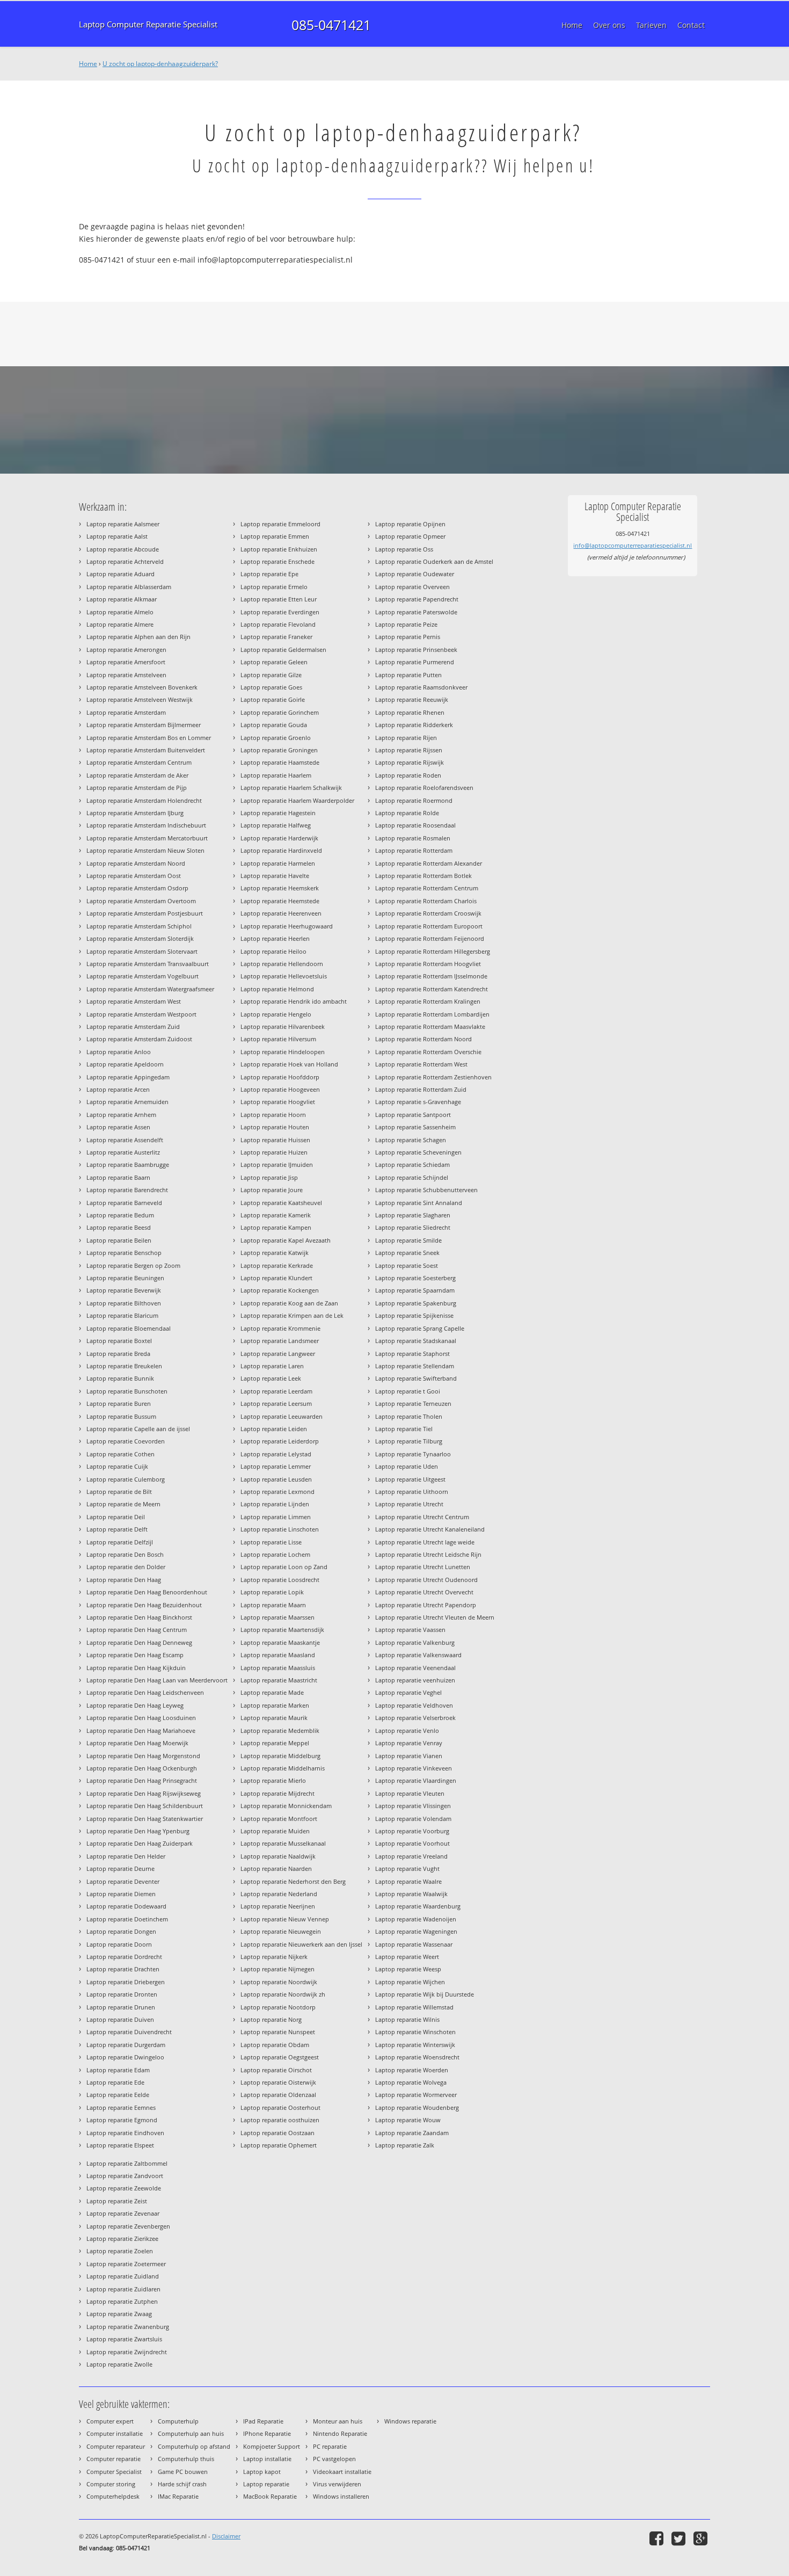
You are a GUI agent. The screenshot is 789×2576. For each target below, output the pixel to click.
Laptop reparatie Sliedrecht (413, 1227)
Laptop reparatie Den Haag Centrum (137, 1630)
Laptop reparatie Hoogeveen (280, 1089)
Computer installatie (115, 2433)
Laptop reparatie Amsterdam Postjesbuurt (145, 913)
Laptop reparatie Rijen (406, 738)
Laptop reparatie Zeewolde (124, 2188)
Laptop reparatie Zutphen (122, 2301)
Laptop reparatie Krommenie (280, 1328)
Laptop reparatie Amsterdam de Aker (137, 775)
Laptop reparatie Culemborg (126, 1479)
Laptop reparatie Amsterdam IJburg (135, 813)
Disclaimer (226, 2536)
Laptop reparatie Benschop (124, 1253)
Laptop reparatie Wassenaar (414, 1944)
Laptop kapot (262, 2472)
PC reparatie (330, 2446)
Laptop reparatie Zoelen (120, 2251)
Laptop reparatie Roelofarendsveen (424, 788)
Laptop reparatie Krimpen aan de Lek (292, 1315)
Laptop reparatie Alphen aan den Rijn (138, 637)
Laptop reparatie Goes (271, 687)
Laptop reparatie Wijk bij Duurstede (425, 1994)
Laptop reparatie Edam (118, 2070)
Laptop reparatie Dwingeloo (125, 2057)
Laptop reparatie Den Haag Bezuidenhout (144, 1605)
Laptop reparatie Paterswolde (416, 612)
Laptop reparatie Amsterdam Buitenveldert (146, 750)
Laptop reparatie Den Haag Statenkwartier (145, 1819)
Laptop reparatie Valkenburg (415, 1642)
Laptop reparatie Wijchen (410, 1982)
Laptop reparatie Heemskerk (280, 888)
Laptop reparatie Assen (118, 1127)
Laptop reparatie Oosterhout (280, 2107)
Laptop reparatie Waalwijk (411, 1894)
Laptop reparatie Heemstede (280, 901)
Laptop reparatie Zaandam (412, 2133)
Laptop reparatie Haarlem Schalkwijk (291, 788)
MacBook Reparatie (270, 2496)
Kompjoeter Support (272, 2446)
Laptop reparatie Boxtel (119, 1341)
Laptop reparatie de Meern (123, 1504)
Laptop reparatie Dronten (122, 1994)
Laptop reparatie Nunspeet (278, 2032)
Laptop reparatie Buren (119, 1403)
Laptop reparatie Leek (271, 1378)
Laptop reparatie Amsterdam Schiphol (139, 926)
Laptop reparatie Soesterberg (415, 1278)
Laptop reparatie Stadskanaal (416, 1341)
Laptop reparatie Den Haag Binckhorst (139, 1617)
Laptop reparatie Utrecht (409, 1504)
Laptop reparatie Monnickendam (286, 1806)
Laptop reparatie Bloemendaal (129, 1328)
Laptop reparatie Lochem (275, 1554)
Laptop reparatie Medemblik (280, 1730)
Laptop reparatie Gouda (274, 725)
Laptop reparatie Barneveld (124, 1203)
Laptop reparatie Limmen (276, 1517)
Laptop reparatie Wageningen (416, 1931)
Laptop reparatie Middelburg (280, 1756)
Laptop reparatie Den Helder (126, 1856)
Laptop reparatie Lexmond (277, 1492)
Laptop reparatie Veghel (408, 1692)
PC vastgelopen (334, 2459)
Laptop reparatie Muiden (275, 1831)
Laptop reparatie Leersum (276, 1403)
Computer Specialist (114, 2472)
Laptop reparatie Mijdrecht (277, 1793)
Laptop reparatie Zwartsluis (124, 2339)
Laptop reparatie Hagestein (278, 813)
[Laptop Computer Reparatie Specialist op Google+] (702, 2538)
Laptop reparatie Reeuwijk (412, 699)
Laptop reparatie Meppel (275, 1743)
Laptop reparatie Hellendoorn (282, 964)
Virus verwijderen (337, 2484)
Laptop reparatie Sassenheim (415, 1127)
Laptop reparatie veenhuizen (415, 1680)
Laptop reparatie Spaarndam (415, 1290)
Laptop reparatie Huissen (275, 1140)
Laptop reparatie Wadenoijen (416, 1919)
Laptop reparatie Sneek (407, 1253)
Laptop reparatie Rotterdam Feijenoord (430, 938)
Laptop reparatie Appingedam (128, 1077)
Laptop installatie (267, 2459)
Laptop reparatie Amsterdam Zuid (133, 1026)
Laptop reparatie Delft (117, 1529)
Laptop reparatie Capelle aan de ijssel (138, 1429)
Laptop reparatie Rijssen (409, 750)
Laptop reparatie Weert (407, 1957)
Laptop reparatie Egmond (122, 2120)
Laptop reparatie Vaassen (410, 1630)
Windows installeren (341, 2496)
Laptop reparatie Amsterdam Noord (136, 863)
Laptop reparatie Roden (408, 775)
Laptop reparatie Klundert (276, 1278)
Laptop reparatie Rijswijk (410, 762)
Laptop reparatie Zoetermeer (126, 2264)
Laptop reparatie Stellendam (415, 1366)
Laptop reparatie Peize (406, 624)
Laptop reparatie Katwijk (275, 1253)
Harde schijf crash (182, 2484)
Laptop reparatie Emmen (275, 536)
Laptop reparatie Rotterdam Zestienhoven (433, 1077)
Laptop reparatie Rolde (407, 813)
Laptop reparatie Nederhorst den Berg (293, 1881)
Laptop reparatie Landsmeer (280, 1341)
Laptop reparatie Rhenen (410, 712)
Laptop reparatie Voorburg (412, 1831)
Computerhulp (178, 2421)
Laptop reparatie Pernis (408, 637)
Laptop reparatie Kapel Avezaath (286, 1240)
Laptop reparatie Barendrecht (127, 1190)
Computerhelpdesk (113, 2496)
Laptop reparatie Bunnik (120, 1378)
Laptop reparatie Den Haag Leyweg (135, 1705)
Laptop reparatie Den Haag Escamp (135, 1655)
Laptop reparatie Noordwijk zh (283, 1994)
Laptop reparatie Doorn (119, 1944)
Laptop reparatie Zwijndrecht (127, 2352)
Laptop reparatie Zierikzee (122, 2238)
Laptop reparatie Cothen (120, 1454)
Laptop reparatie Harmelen (278, 863)
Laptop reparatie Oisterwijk (278, 2082)
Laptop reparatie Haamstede (280, 762)
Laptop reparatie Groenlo (276, 738)
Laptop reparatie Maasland (278, 1655)
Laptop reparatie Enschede (277, 561)
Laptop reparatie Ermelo (274, 587)
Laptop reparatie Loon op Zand (284, 1567)
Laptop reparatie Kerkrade (277, 1265)
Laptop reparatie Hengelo (276, 1014)
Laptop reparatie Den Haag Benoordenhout (147, 1592)
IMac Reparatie (178, 2496)
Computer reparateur (116, 2446)
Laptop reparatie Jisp (269, 1177)
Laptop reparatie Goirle (273, 699)
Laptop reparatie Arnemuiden (127, 1102)
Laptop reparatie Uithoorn (412, 1492)
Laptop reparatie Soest (407, 1265)
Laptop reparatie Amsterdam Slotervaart (142, 951)
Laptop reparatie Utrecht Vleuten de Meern (435, 1617)
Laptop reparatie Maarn (273, 1605)
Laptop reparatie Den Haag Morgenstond (143, 1756)
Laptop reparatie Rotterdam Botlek (423, 876)
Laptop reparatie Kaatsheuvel (281, 1203)
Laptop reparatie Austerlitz (123, 1152)
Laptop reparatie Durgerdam (126, 2045)
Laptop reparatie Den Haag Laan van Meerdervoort (157, 1680)
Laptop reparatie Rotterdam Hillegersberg (433, 951)
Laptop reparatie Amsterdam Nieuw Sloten (145, 850)
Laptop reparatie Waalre (408, 1881)
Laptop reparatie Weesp (408, 1969)
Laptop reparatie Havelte (275, 876)
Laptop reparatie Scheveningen (418, 1152)
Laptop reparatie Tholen (409, 1416)
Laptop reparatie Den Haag (124, 1580)
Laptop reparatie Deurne (120, 1868)
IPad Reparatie (263, 2421)
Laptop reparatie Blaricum (122, 1315)
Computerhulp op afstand (194, 2446)
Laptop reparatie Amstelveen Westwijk (140, 699)
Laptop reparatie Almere (120, 624)
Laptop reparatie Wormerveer (416, 2095)
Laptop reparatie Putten (408, 675)
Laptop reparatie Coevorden (126, 1441)
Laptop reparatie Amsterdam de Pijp (137, 788)
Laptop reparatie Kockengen (280, 1290)
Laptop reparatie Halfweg (276, 825)
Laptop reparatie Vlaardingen (416, 1780)
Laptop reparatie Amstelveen (126, 675)
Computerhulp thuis (186, 2459)
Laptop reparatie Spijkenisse (414, 1315)
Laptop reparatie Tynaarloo (413, 1454)
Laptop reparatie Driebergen (126, 1982)
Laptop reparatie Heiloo (273, 951)
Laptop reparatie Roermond (414, 800)
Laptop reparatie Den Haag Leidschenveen (145, 1692)
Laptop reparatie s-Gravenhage (418, 1102)
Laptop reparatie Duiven (120, 2019)
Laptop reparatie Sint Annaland (419, 1203)
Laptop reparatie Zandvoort (125, 2176)
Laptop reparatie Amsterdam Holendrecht (144, 800)
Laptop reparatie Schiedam (412, 1164)
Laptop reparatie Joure (272, 1190)
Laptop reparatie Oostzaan (277, 2133)
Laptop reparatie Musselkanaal (283, 1843)
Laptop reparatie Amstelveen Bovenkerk (142, 687)
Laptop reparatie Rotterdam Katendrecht (432, 989)
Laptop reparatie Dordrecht (124, 1957)
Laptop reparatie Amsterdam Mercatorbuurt (147, 838)
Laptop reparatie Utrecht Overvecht (424, 1592)
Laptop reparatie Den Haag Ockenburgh (142, 1768)
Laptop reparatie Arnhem (121, 1115)
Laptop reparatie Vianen (409, 1756)
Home (88, 64)
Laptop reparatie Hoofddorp (280, 1077)
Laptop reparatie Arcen (118, 1089)
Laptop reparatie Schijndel (412, 1177)
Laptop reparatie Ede (115, 2082)
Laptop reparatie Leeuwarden (282, 1416)
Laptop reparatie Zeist (117, 2201)
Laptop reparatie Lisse (271, 1542)
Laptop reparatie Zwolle (119, 2364)
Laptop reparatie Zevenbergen (128, 2226)
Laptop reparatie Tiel (404, 1429)
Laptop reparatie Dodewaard (126, 1906)
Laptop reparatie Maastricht (279, 1680)
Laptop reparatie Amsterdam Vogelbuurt (143, 976)
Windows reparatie (410, 2421)
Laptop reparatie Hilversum (278, 1039)
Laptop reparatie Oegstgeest (280, 2057)
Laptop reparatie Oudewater (415, 574)
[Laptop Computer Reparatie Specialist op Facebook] (658, 2538)
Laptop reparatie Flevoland (278, 624)
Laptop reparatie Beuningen (125, 1278)
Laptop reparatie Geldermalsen (283, 650)
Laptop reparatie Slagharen (413, 1215)
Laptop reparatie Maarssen (277, 1617)
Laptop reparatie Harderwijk (279, 838)
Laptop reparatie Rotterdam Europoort (429, 926)
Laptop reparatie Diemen (121, 1894)
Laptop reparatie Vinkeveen (414, 1768)
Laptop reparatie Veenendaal (415, 1668)
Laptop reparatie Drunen (121, 2007)
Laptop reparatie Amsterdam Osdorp (137, 888)
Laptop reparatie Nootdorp (278, 2007)
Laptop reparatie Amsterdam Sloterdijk (140, 938)
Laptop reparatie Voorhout (412, 1843)
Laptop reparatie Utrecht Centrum (422, 1517)
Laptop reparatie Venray (409, 1743)
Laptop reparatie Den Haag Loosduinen (141, 1718)
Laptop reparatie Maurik (274, 1718)
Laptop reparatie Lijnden (275, 1504)
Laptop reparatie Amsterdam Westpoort (141, 1014)
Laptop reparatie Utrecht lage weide (425, 1542)
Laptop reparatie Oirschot (276, 2070)
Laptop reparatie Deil (116, 1517)
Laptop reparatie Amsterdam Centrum (139, 762)
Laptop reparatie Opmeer (410, 536)
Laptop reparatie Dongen (121, 1931)
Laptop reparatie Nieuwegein (281, 1931)
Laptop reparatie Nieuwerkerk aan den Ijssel (301, 1944)
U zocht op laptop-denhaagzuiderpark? (160, 64)
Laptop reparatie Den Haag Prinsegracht (142, 1780)
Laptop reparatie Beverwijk (124, 1290)
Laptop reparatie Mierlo (273, 1780)
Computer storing (111, 2484)
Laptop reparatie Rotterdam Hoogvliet (428, 964)
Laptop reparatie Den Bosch (125, 1554)
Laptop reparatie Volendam (413, 1819)
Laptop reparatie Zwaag (119, 2314)
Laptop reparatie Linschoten (280, 1529)
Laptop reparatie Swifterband (416, 1378)
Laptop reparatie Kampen (276, 1227)
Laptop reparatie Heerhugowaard (287, 926)
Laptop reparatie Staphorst (412, 1354)
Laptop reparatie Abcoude (123, 549)
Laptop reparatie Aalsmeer (123, 524)
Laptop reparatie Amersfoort (126, 662)
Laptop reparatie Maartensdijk (282, 1630)
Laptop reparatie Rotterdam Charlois (426, 901)
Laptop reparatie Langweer (278, 1354)
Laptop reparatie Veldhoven (414, 1705)
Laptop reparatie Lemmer (276, 1466)
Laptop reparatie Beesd (119, 1227)
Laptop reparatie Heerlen (275, 938)
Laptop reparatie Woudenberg (417, 2107)
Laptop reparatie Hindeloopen (283, 1052)
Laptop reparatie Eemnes (121, 2107)
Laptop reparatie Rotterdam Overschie (428, 1052)
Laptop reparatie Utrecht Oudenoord (426, 1580)
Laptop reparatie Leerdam (276, 1391)
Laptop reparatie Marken (275, 1705)
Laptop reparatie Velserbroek (415, 1718)
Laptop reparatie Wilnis (407, 2019)
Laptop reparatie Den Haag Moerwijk (137, 1743)
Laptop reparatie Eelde (118, 2095)
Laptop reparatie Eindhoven (125, 2133)
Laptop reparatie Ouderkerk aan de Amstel (434, 561)
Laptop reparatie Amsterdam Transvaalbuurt (148, 964)
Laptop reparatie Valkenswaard (418, 1655)
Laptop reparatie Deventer (123, 1881)
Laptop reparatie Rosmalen (413, 838)
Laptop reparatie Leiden (274, 1429)
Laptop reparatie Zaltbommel (127, 2163)
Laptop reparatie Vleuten (410, 1793)
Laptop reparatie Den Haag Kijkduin (136, 1668)
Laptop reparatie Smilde (408, 1240)
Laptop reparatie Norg (271, 2019)
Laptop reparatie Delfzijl (120, 1542)
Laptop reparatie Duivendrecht (129, 2032)
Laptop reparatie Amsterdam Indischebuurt (146, 825)
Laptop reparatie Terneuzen (413, 1403)
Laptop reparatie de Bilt (119, 1492)
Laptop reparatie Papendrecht (417, 599)
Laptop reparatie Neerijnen (278, 1906)
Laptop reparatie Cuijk (117, 1466)
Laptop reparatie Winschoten (415, 2032)
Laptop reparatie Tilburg (409, 1441)
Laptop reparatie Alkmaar (122, 599)
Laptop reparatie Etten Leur (279, 599)
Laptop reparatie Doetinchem (127, 1919)
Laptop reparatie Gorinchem (280, 712)
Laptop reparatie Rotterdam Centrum (427, 888)
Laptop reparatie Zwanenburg (128, 2327)
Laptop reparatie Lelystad (276, 1454)
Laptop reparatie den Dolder (126, 1567)
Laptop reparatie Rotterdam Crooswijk (428, 913)
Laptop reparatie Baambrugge (128, 1164)
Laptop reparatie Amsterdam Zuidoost (139, 1039)
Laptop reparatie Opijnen (410, 524)
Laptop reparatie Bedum (120, 1215)
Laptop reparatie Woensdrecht (417, 2057)
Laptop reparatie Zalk (405, 2145)
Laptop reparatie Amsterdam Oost (134, 876)
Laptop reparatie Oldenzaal (278, 2095)
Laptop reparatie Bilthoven (124, 1303)
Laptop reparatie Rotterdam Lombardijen (432, 1014)
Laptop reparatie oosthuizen (280, 2120)
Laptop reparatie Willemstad (414, 2007)
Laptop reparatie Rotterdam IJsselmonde (431, 976)
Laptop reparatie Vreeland (411, 1856)
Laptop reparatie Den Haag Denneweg (139, 1642)
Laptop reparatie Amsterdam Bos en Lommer (149, 738)
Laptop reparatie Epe (269, 574)
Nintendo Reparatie (340, 2433)
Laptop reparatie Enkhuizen (279, 549)
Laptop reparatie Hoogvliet (278, 1102)
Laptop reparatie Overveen (412, 587)
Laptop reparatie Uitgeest (410, 1479)
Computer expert (110, 2421)
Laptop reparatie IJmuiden (277, 1164)
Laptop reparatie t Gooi (408, 1391)
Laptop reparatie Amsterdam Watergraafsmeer (150, 989)
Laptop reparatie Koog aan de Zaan (289, 1303)
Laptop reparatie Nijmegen (277, 1969)
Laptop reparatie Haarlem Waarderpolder (297, 800)
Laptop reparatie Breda (118, 1354)
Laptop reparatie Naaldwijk (278, 1856)
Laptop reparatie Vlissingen (413, 1806)
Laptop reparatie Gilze (271, 675)
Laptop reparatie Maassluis (278, 1668)
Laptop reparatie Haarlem (276, 775)
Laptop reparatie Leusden (276, 1479)
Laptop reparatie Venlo (407, 1730)
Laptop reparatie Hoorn (273, 1115)
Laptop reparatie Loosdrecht (280, 1580)
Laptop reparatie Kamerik (276, 1215)
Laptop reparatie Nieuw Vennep (285, 1919)
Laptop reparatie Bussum (121, 1416)
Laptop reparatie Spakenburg (416, 1303)
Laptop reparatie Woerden (412, 2070)
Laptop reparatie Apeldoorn (125, 1064)
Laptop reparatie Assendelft (125, 1140)
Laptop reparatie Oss (404, 549)
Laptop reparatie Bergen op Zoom (133, 1265)
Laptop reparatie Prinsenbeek (416, 650)
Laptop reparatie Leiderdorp (280, 1441)
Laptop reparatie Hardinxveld (281, 850)
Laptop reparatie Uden (407, 1466)
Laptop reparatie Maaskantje (280, 1642)
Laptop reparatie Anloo (119, 1052)
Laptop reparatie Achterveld (125, 561)
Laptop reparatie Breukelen (124, 1366)
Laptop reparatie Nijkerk (274, 1957)
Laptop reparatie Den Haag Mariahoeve (141, 1730)
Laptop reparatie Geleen (274, 662)
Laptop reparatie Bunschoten (127, 1391)
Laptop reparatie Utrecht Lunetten (423, 1567)
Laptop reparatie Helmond (277, 989)
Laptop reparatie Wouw (408, 2120)
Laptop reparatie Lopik (272, 1592)
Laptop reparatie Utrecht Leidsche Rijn (428, 1554)
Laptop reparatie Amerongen (126, 650)
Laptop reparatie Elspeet (120, 2145)
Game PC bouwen (183, 2472)
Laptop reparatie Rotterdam (414, 850)
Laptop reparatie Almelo (120, 612)
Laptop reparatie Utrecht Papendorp (426, 1605)
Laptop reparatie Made (272, 1692)
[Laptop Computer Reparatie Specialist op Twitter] (680, 2538)
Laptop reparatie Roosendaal (415, 825)
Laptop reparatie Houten (275, 1127)
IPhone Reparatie (267, 2433)
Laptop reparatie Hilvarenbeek (283, 1026)
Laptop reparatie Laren (272, 1366)
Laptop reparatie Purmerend (415, 662)
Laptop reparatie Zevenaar (123, 2213)
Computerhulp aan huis (191, 2433)
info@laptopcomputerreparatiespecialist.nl (633, 545)
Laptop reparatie (266, 2484)
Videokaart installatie (342, 2472)
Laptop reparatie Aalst (117, 536)
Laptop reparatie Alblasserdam (129, 587)
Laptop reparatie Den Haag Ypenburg (138, 1831)
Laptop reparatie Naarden (276, 1868)
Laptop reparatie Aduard (120, 574)
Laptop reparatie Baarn (118, 1177)
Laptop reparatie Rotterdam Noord (423, 1039)
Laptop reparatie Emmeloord (280, 524)
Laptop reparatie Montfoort (279, 1819)
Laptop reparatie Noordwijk (279, 1982)
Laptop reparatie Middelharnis (283, 1768)
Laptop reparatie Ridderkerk (414, 725)
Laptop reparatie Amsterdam (126, 712)
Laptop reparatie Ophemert (279, 2145)
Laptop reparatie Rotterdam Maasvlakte (430, 1026)
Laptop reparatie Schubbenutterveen (426, 1190)
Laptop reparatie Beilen (119, 1240)
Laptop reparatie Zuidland (123, 2276)
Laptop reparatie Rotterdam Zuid (421, 1089)
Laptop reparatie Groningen (279, 750)
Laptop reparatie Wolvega (411, 2082)
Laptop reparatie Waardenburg (418, 1906)
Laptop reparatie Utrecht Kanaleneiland (430, 1529)
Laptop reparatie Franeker (276, 637)
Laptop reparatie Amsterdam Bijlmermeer (144, 725)
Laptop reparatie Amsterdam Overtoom (141, 901)
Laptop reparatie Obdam (275, 2045)
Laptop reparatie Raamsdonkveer (421, 687)
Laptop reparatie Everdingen (280, 612)
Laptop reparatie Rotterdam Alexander (429, 863)
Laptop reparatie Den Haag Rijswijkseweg (144, 1793)
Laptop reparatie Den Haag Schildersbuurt (145, 1806)
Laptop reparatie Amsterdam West (134, 1001)
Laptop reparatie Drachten (123, 1969)
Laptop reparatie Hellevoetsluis (284, 976)
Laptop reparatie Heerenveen (281, 913)
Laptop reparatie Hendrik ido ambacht (294, 1001)
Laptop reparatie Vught (407, 1868)
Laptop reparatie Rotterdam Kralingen (428, 1001)
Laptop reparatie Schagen (411, 1140)
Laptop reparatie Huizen (274, 1152)
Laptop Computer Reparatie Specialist (148, 24)
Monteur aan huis (338, 2421)
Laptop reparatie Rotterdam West (421, 1064)
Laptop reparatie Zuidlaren (123, 2289)
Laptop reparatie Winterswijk (415, 2045)
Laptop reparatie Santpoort (413, 1115)
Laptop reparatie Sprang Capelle (420, 1328)
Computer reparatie (114, 2459)
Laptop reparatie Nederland (279, 1894)
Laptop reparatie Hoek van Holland (289, 1064)
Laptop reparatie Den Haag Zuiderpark (140, 1843)
